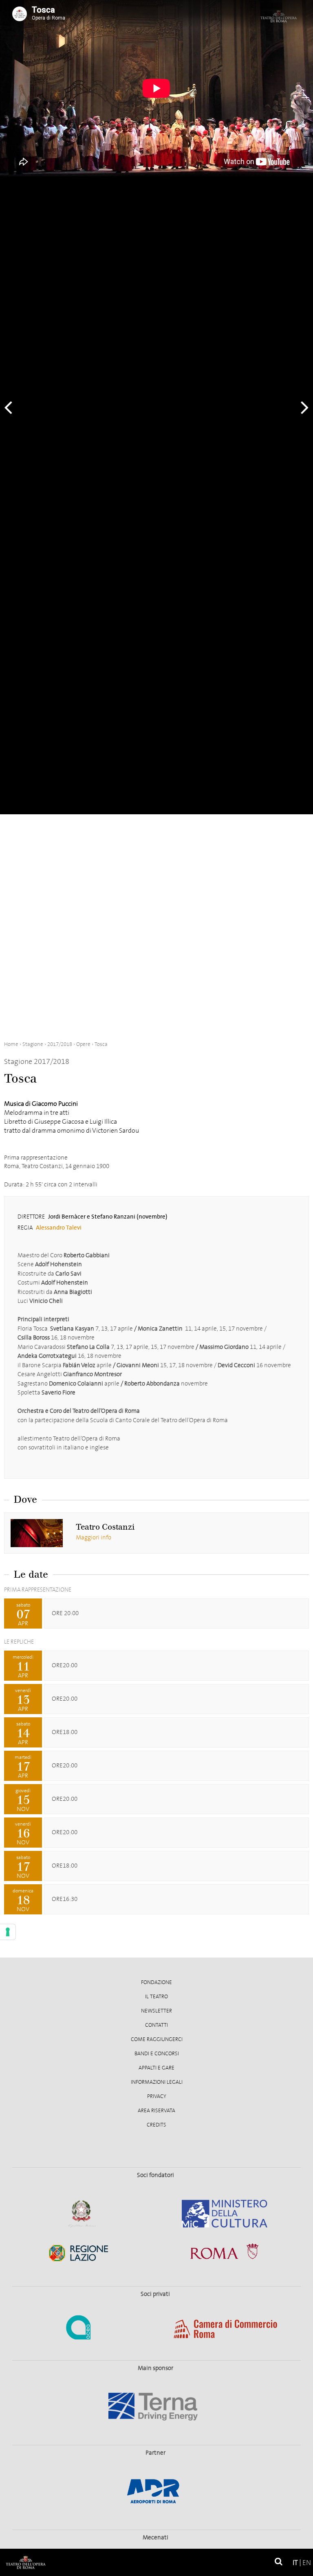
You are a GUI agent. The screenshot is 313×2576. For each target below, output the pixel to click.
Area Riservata (156, 2111)
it (295, 2563)
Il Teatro (156, 1997)
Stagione (33, 1044)
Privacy (157, 2096)
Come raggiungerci (157, 2039)
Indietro (12, 407)
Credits (156, 2125)
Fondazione (156, 1982)
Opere (83, 1044)
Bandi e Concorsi (157, 2054)
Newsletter (156, 2011)
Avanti (301, 407)
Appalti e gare (156, 2068)
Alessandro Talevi (59, 1228)
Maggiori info (94, 1537)
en (307, 2563)
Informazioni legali (157, 2082)
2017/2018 (60, 1044)
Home (11, 1044)
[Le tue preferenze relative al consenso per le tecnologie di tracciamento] (8, 1932)
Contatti (156, 2025)
